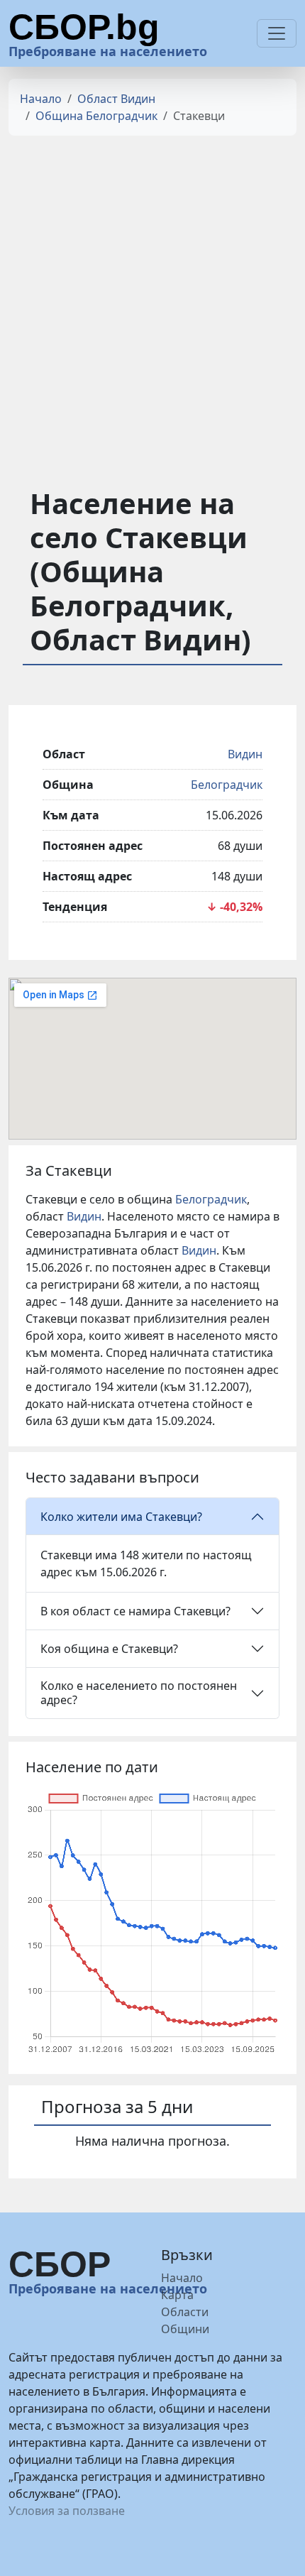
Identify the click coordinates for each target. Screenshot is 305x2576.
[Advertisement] (152, 300)
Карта (177, 2295)
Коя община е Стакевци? (109, 1649)
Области (185, 2312)
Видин (245, 754)
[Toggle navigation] (277, 33)
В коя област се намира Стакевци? (135, 1611)
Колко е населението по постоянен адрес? (139, 1692)
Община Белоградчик (96, 116)
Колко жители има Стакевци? (121, 1517)
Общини (185, 2329)
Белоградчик (227, 785)
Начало (41, 99)
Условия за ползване (67, 2511)
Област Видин (116, 99)
